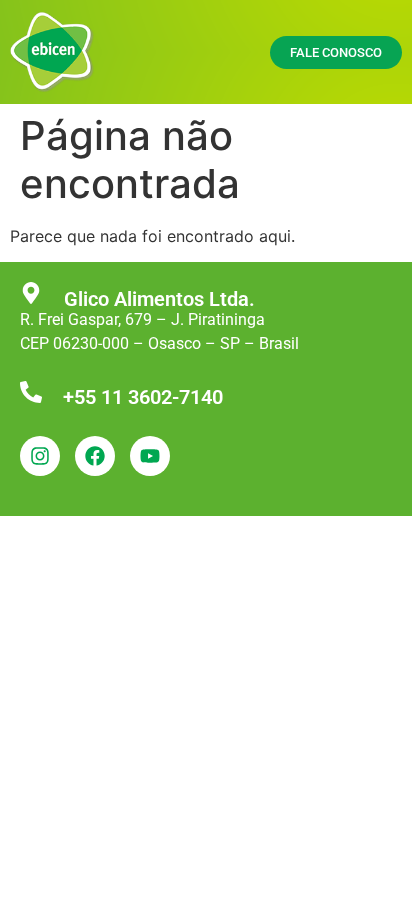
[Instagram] (40, 456)
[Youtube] (150, 456)
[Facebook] (95, 456)
